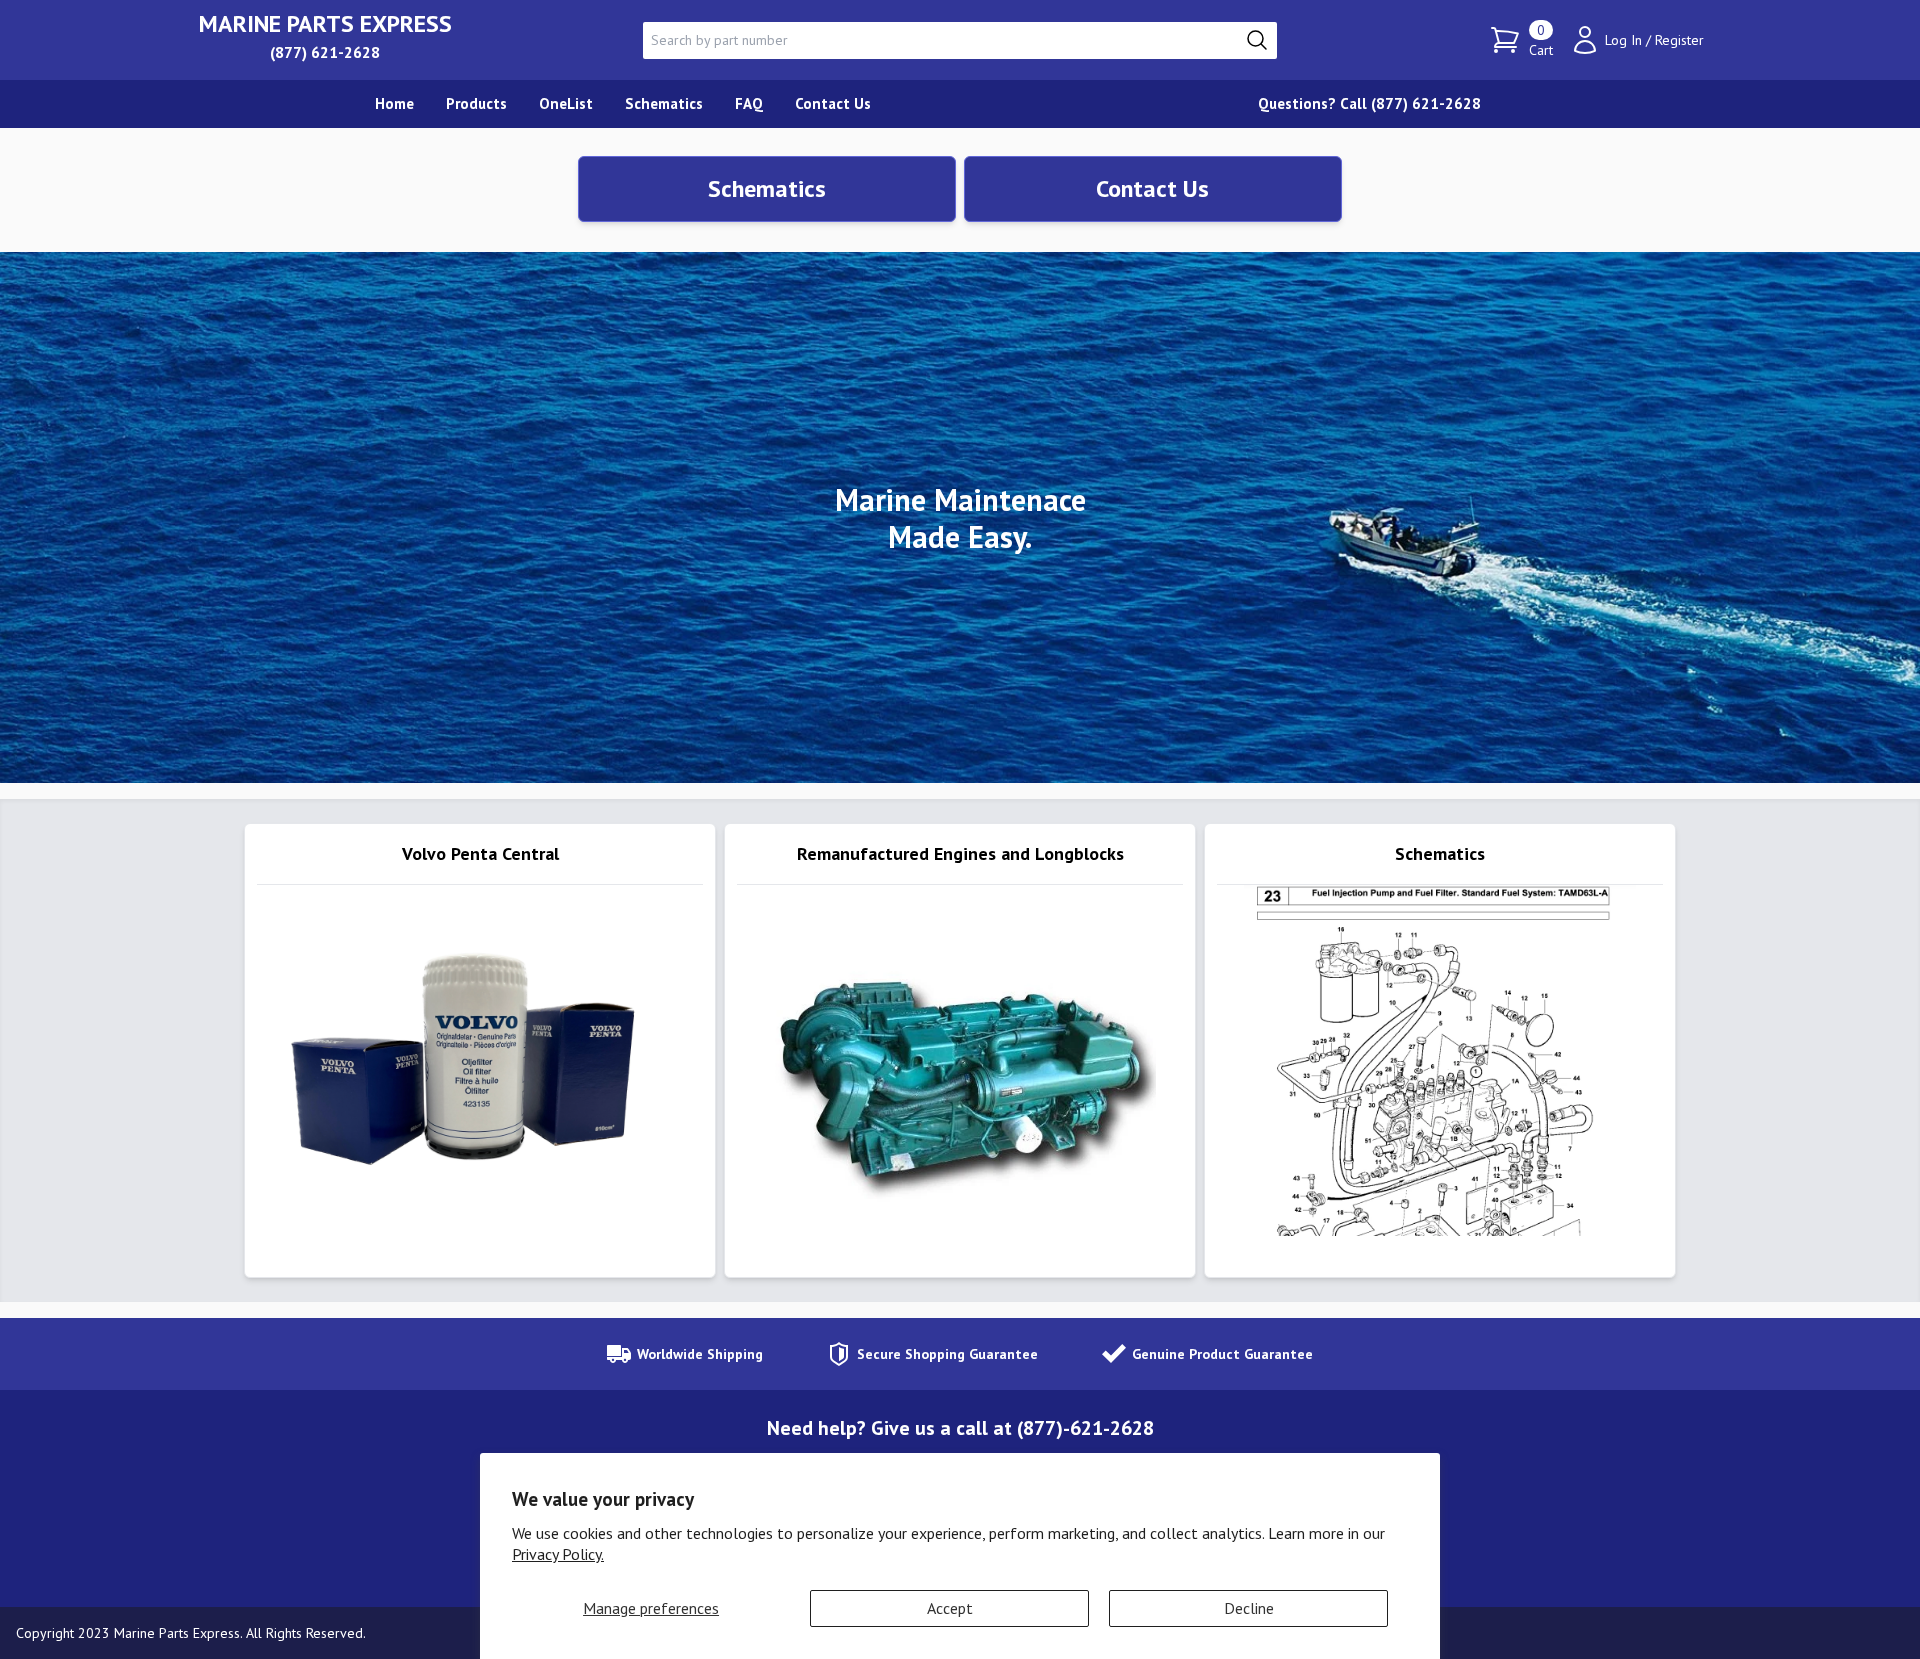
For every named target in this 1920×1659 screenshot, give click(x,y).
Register (1679, 40)
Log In (1623, 40)
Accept (950, 1608)
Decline (1249, 1608)
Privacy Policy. (558, 1554)
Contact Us (1152, 188)
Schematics (767, 188)
